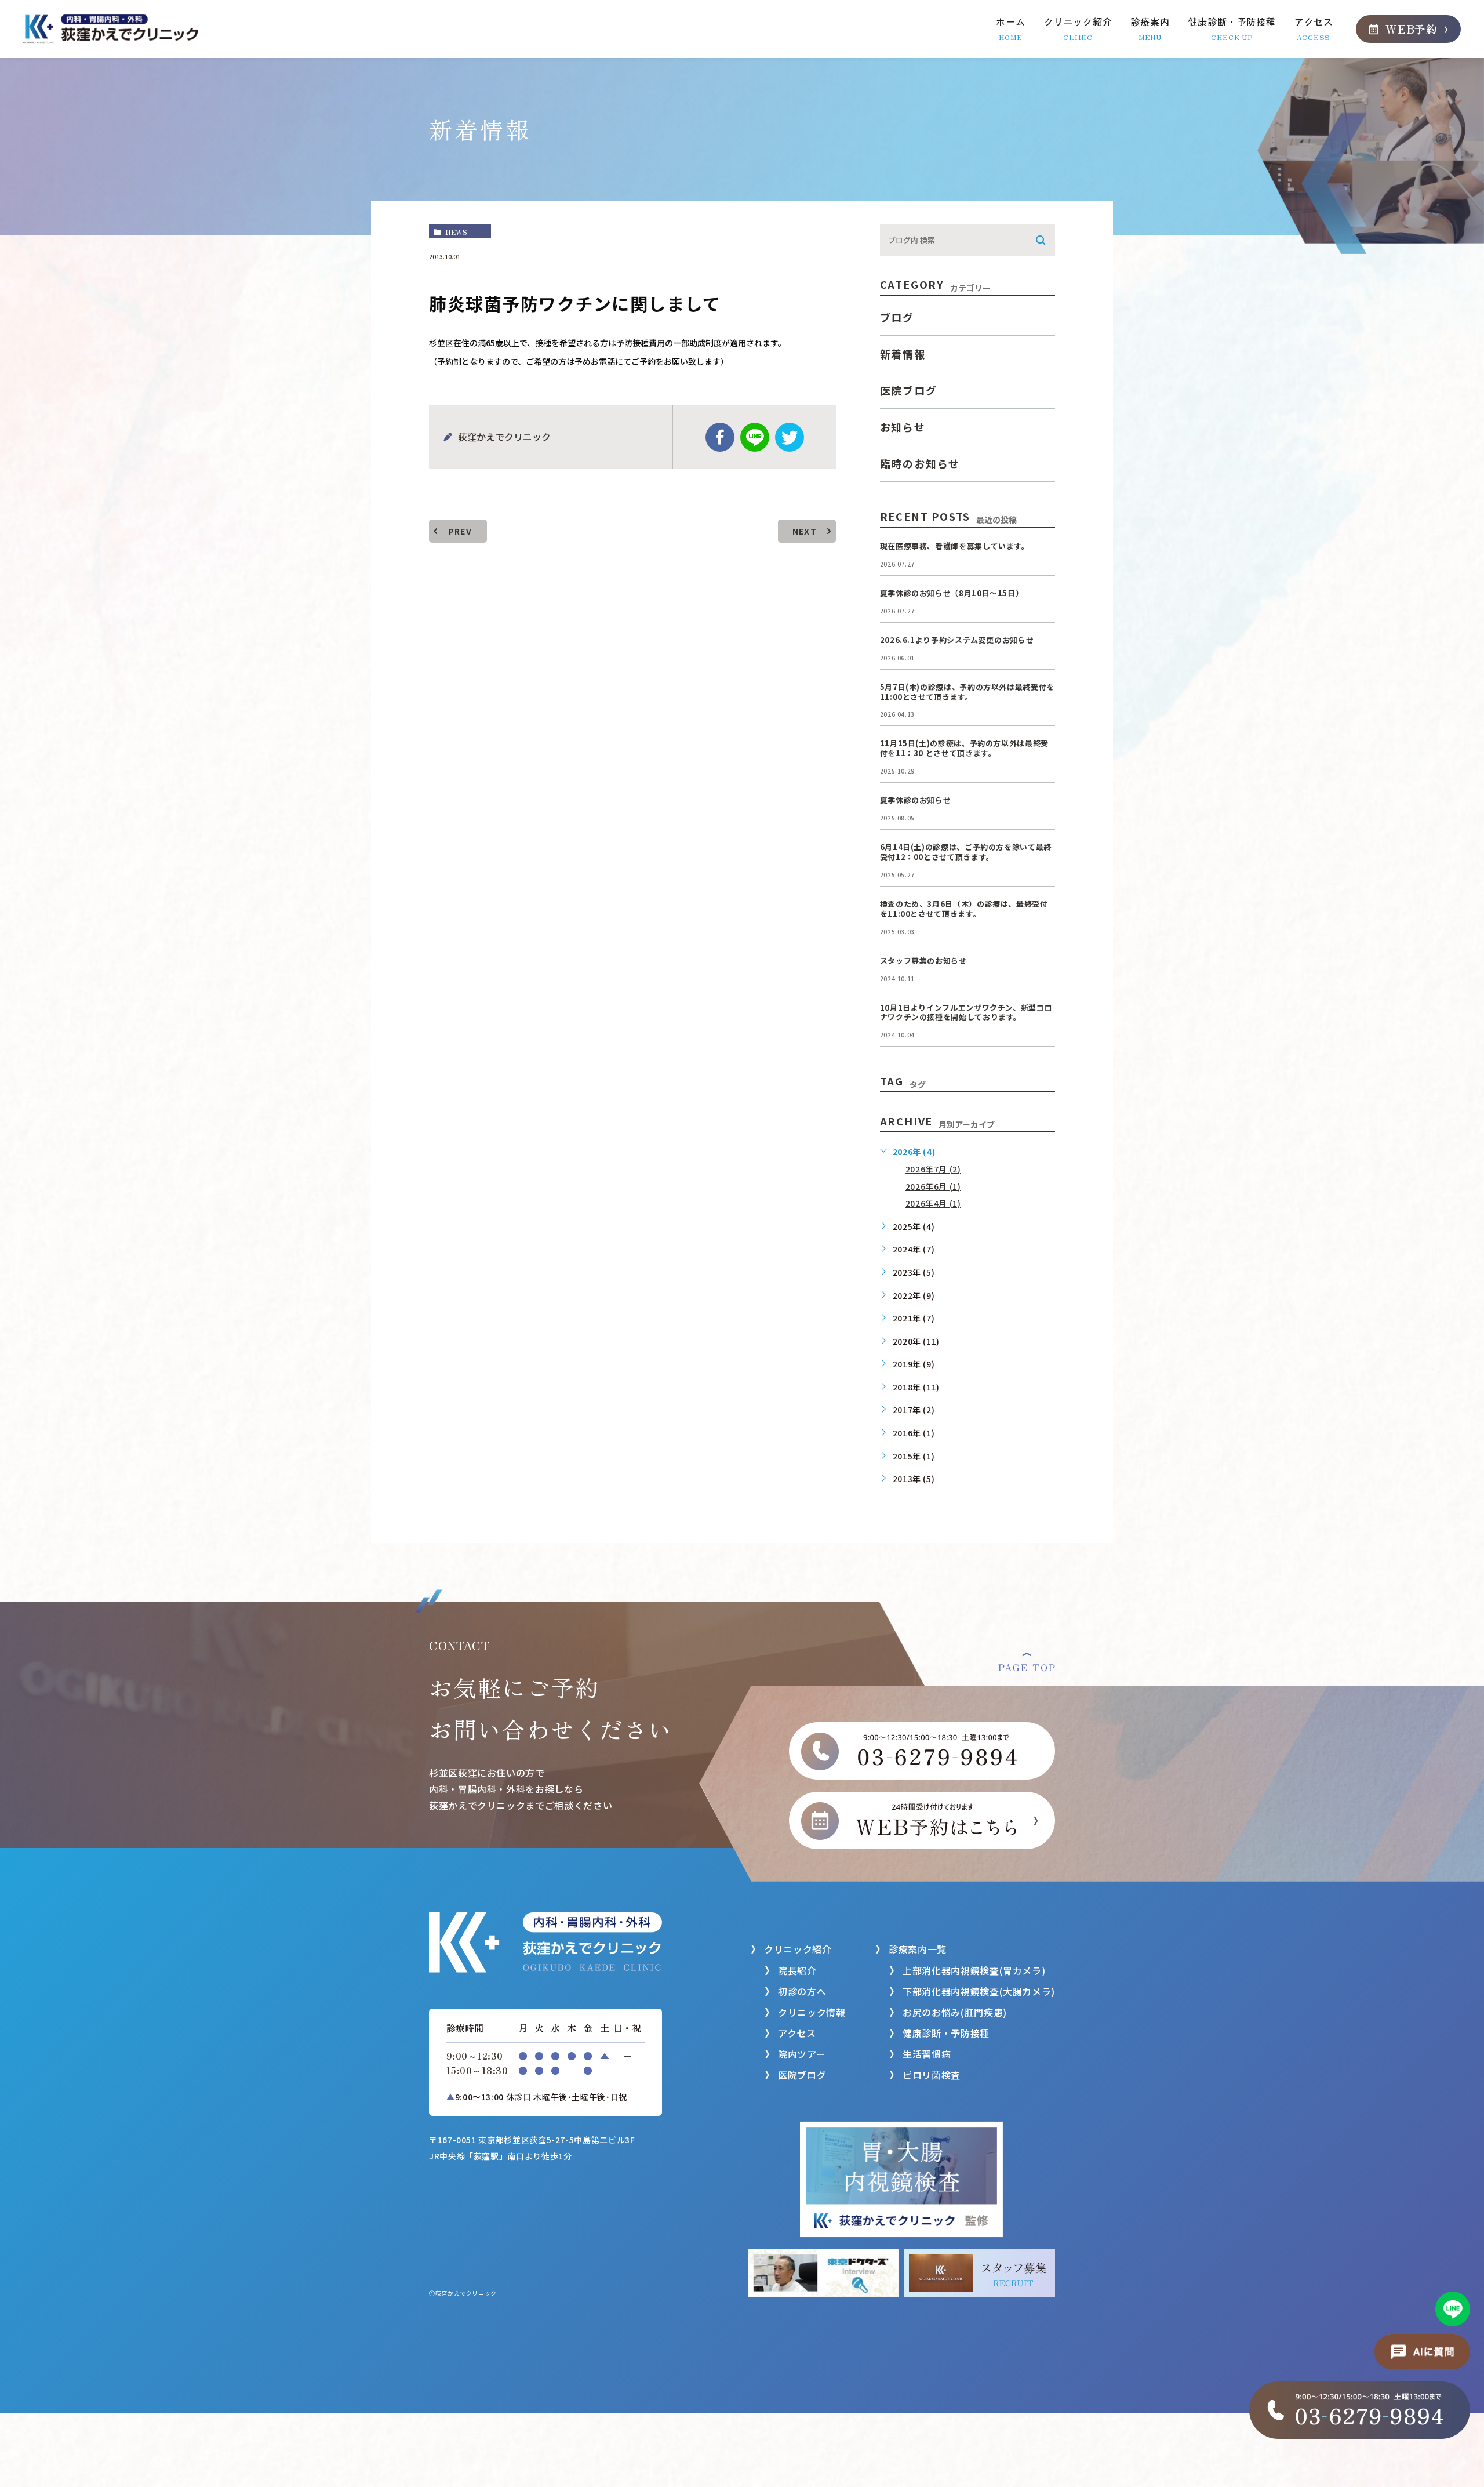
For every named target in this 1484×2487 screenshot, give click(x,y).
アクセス (797, 2033)
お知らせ (903, 427)
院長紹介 (797, 1970)
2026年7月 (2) (933, 1169)
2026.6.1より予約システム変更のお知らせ (957, 640)
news (456, 232)
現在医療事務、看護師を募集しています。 (955, 546)
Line (755, 437)
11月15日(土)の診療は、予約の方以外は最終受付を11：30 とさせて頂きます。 (964, 748)
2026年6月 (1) (933, 1186)
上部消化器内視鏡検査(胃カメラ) (974, 1970)
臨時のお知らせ (920, 463)
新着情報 (903, 354)
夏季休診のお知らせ (916, 800)
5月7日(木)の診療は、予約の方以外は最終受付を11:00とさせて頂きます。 (967, 692)
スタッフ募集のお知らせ (923, 961)
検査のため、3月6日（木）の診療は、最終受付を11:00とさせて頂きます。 (964, 909)
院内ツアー (802, 2054)
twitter (790, 437)
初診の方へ (802, 1991)
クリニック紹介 (798, 1949)
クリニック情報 (812, 2012)
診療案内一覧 (918, 1949)
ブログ (897, 317)
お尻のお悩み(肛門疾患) (955, 2012)
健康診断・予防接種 (946, 2033)
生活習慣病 (927, 2054)
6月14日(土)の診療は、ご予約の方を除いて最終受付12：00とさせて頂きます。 (966, 852)
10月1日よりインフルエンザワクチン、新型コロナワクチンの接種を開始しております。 (966, 1012)
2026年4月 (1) (933, 1203)
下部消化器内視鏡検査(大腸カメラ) (979, 1991)
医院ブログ (909, 390)
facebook (720, 437)
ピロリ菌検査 (932, 2075)
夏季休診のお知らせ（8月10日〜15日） (952, 593)
